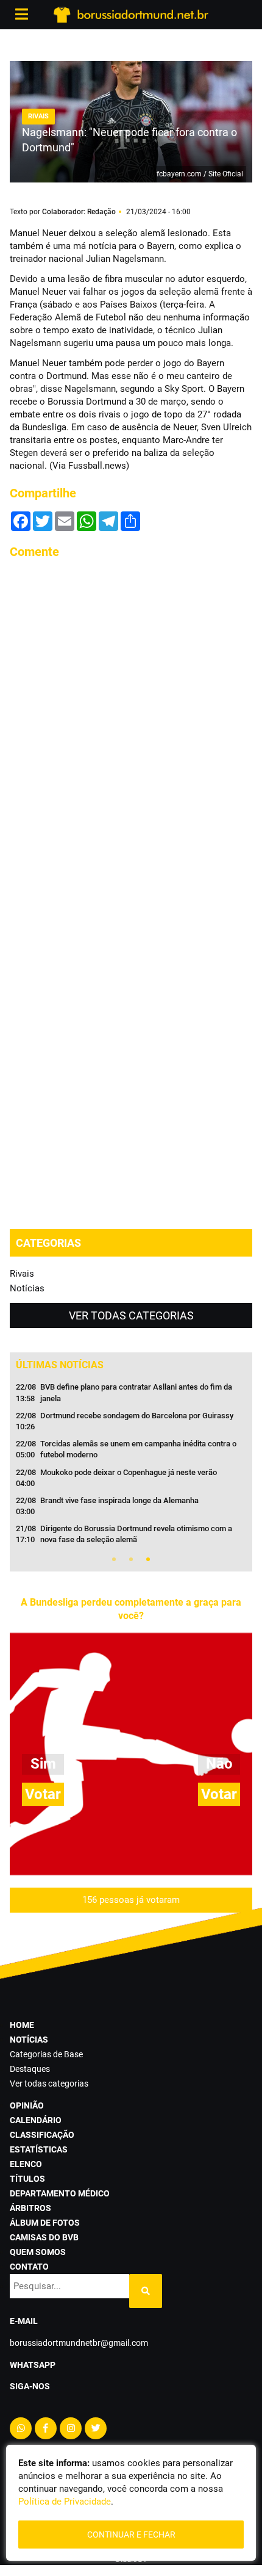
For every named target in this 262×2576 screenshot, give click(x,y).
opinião (27, 2105)
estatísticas (39, 2149)
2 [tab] (131, 1559)
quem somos (38, 2252)
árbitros (30, 2208)
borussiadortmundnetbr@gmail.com (79, 2343)
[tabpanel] (131, 1467)
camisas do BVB (44, 2237)
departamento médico (60, 2193)
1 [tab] (114, 1559)
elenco (26, 2164)
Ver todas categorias (131, 1315)
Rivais (22, 1274)
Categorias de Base (46, 2054)
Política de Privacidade (65, 2502)
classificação (42, 2135)
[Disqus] (131, 723)
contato (29, 2267)
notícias (29, 2040)
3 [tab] (148, 1559)
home (22, 2025)
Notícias (27, 1288)
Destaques (30, 2069)
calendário (36, 2120)
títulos (27, 2179)
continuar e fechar (131, 2535)
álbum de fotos (45, 2223)
